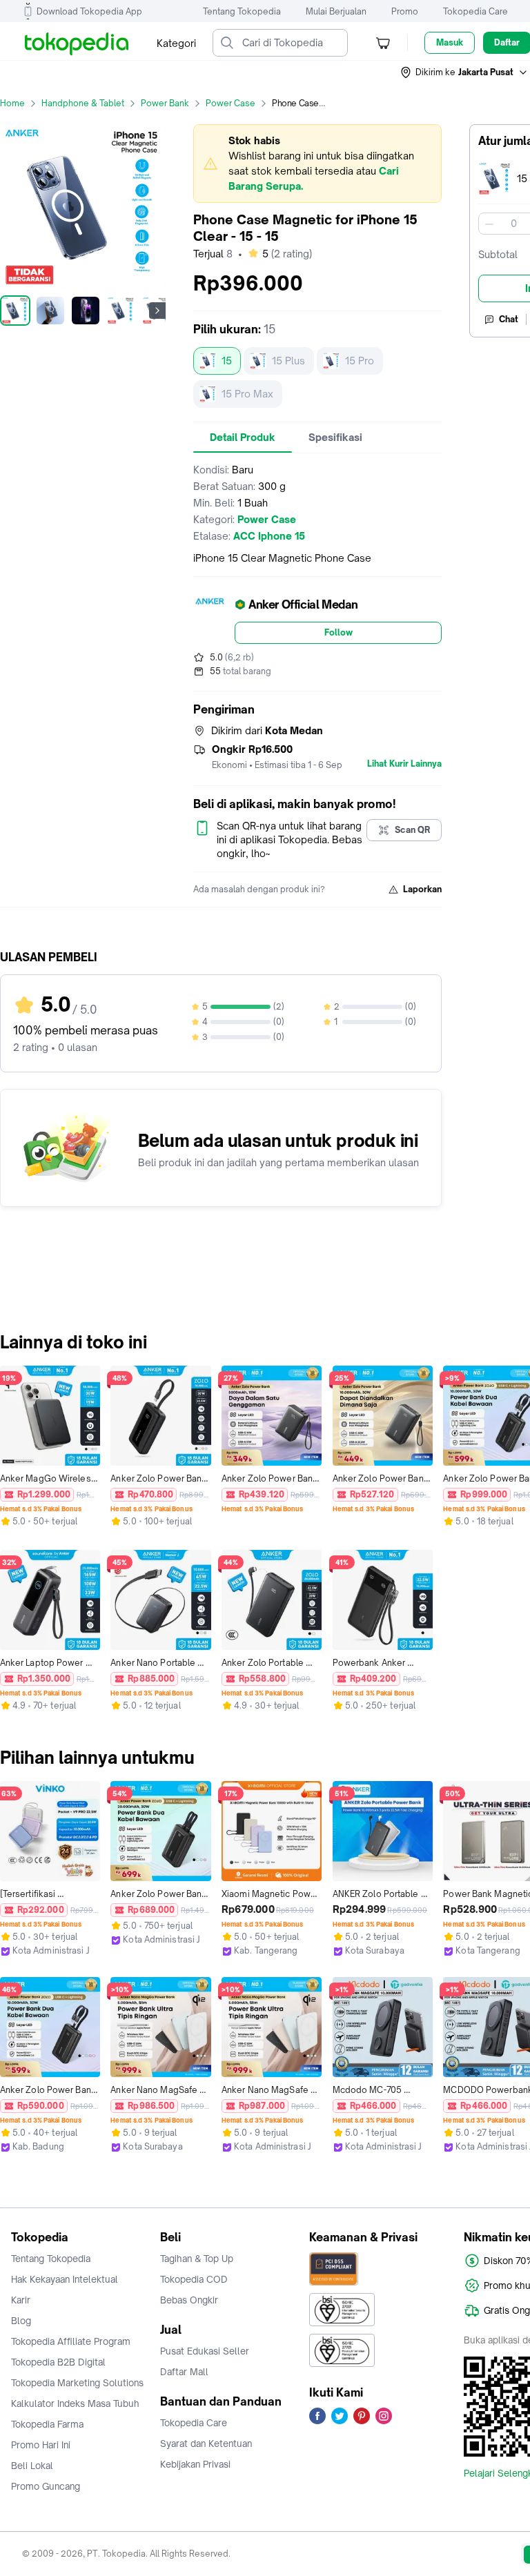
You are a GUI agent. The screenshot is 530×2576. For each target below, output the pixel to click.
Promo (405, 11)
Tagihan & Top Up (197, 2259)
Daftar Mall (184, 2372)
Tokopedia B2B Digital (58, 2362)
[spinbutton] (513, 224)
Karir (21, 2300)
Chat (509, 319)
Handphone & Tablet (83, 103)
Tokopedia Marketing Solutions (77, 2383)
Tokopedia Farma (47, 2424)
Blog (21, 2321)
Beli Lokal (32, 2466)
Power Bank (165, 103)
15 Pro (360, 361)
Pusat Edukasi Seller (205, 2351)
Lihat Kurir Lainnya (404, 764)
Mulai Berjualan (336, 11)
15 (227, 361)
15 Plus (288, 361)
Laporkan (422, 889)
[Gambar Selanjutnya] (157, 311)
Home (12, 103)
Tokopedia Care (475, 11)
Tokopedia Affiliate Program (71, 2341)
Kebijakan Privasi (195, 2464)
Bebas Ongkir (189, 2300)
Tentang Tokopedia (242, 11)
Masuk (450, 42)
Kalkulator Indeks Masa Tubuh (75, 2403)
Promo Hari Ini (41, 2445)
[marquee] (317, 164)
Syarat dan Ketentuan (206, 2444)
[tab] (243, 437)
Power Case (230, 103)
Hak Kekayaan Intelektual (65, 2279)
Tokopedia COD (194, 2279)
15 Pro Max (247, 394)
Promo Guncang (46, 2486)
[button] (464, 72)
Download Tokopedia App (89, 11)
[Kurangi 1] (489, 224)
